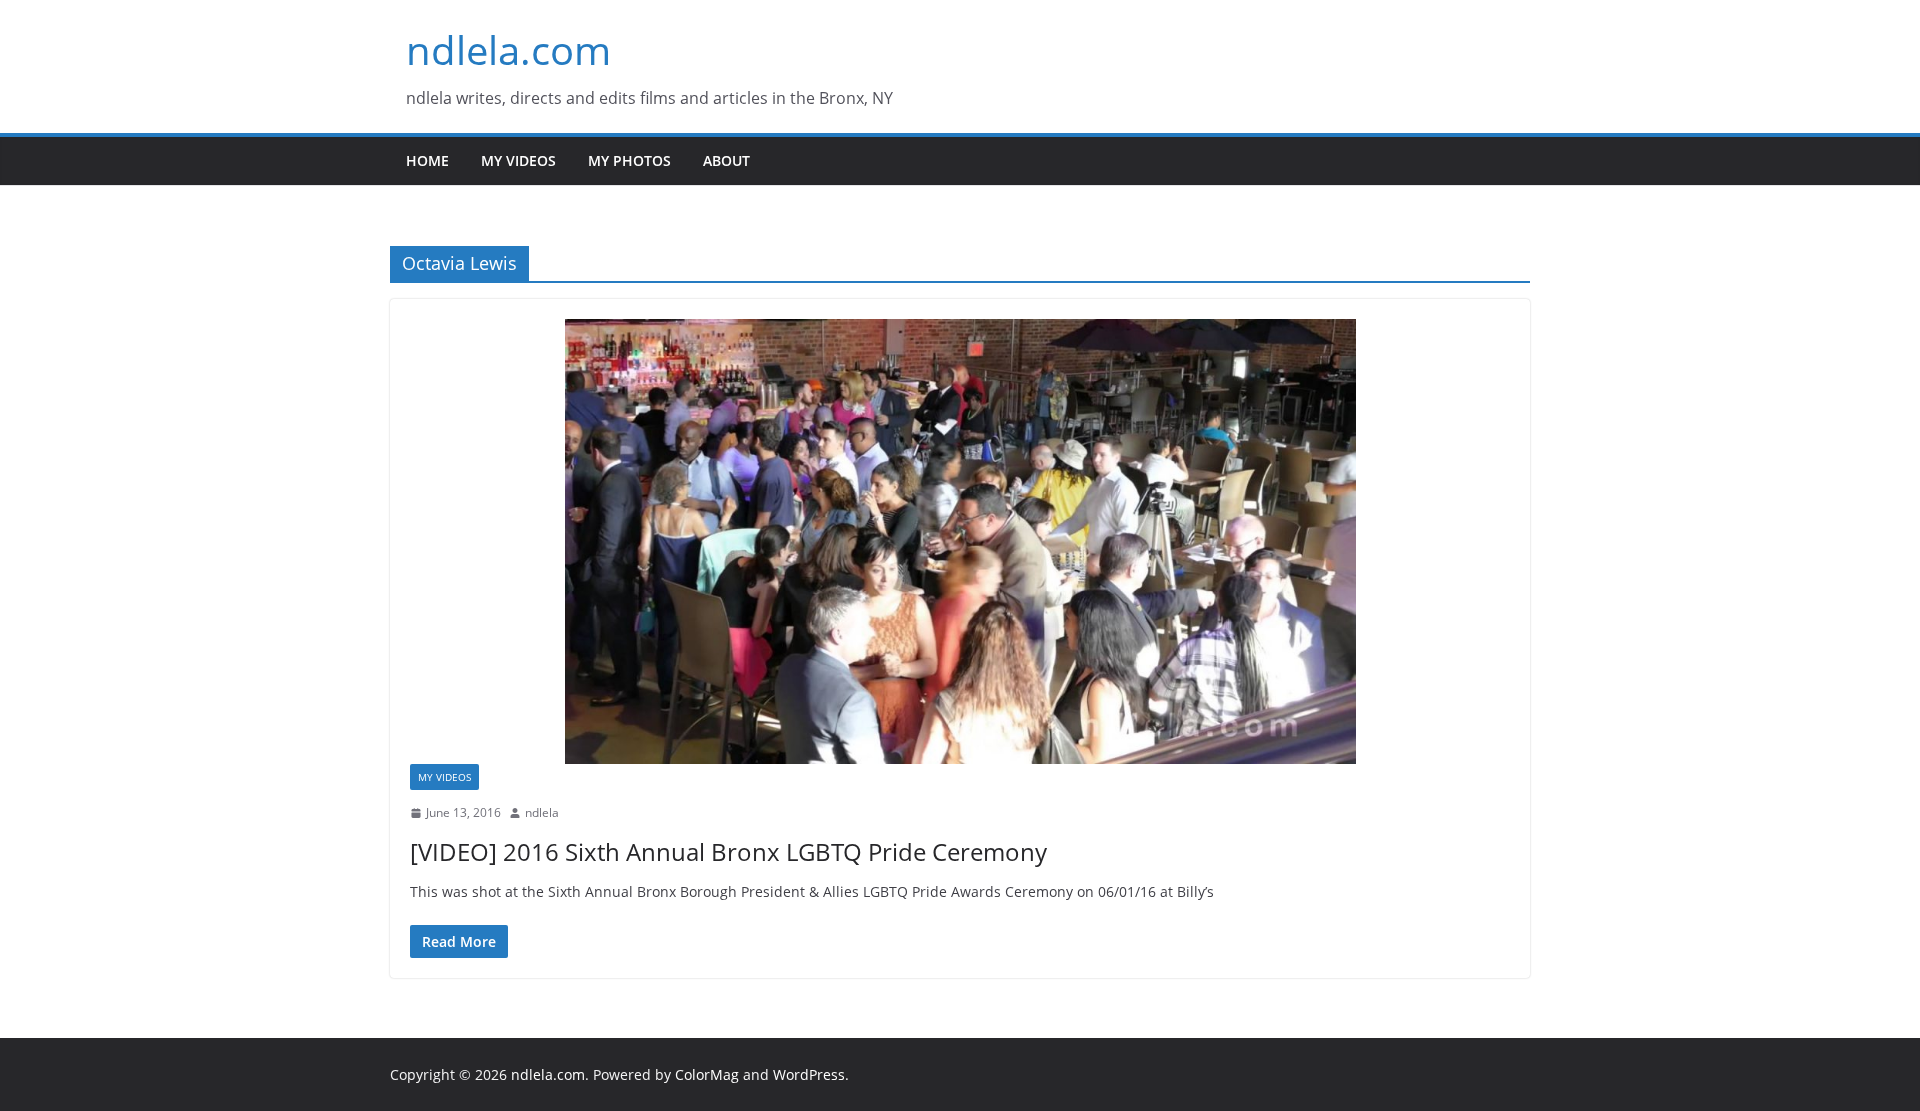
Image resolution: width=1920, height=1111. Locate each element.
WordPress (809, 1074)
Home (427, 160)
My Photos (629, 160)
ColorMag (707, 1074)
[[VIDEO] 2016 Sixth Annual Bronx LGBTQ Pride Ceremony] (960, 541)
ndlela (542, 812)
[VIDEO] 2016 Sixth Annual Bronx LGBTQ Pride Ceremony (728, 851)
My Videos (518, 160)
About (726, 160)
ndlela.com (508, 49)
